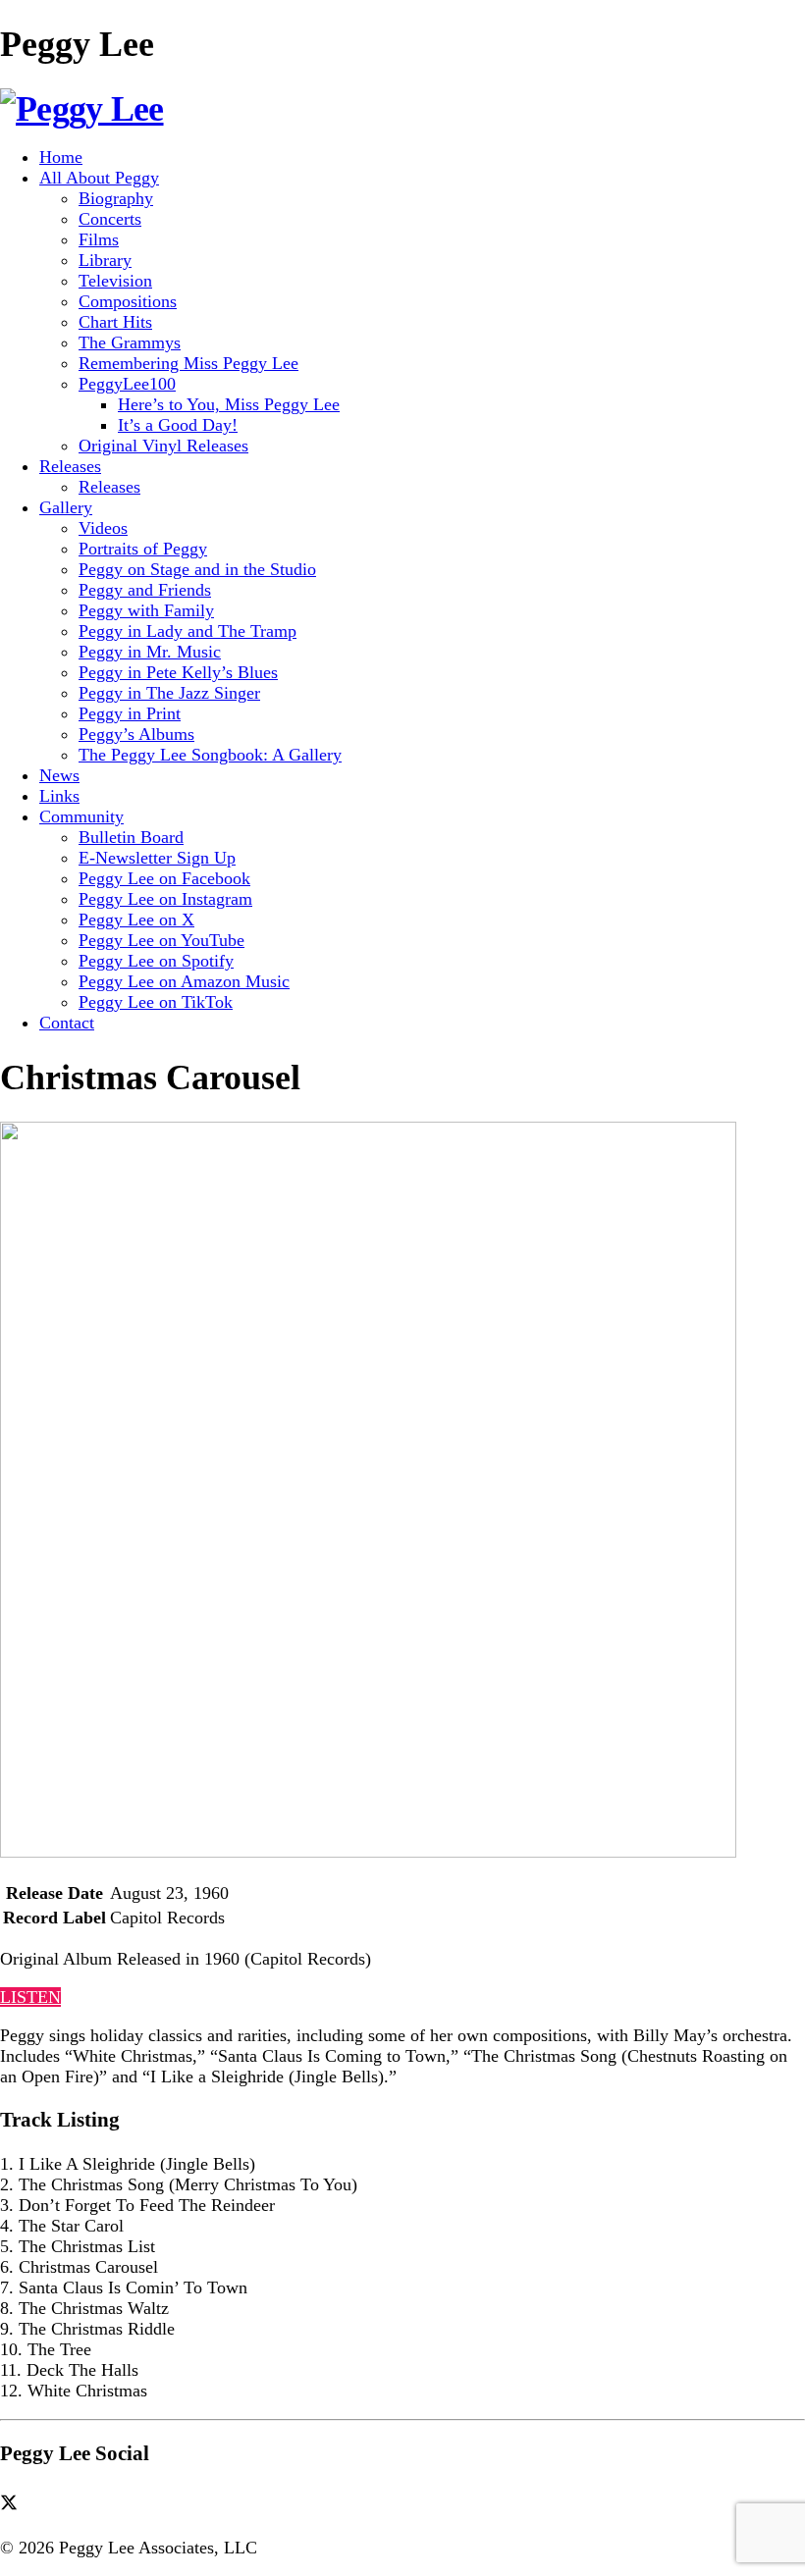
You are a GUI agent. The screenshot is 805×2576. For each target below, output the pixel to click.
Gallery (66, 507)
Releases (70, 466)
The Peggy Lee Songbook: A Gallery (210, 755)
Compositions (128, 301)
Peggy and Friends (145, 590)
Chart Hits (115, 322)
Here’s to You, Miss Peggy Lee (229, 404)
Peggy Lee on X (136, 920)
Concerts (110, 219)
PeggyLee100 (127, 384)
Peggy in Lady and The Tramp (188, 631)
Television (115, 281)
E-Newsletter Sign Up (157, 858)
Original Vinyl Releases (163, 446)
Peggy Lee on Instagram (165, 899)
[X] (16, 2502)
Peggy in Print (130, 713)
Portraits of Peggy (143, 549)
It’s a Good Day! (178, 425)
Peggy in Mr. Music (150, 652)
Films (99, 239)
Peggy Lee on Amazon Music (184, 981)
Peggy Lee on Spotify (156, 961)
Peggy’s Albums (136, 734)
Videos (103, 528)
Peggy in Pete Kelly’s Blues (178, 672)
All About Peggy (99, 178)
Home (61, 157)
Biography (116, 198)
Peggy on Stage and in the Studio (197, 569)
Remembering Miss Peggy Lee (188, 363)
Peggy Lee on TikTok (156, 1002)
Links (59, 796)
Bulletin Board (131, 837)
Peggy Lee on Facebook (164, 878)
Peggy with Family (146, 610)
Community (81, 816)
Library (105, 260)
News (59, 775)
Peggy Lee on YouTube (161, 940)
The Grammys (130, 342)
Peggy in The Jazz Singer (169, 693)
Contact (67, 1023)
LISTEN (30, 1997)
